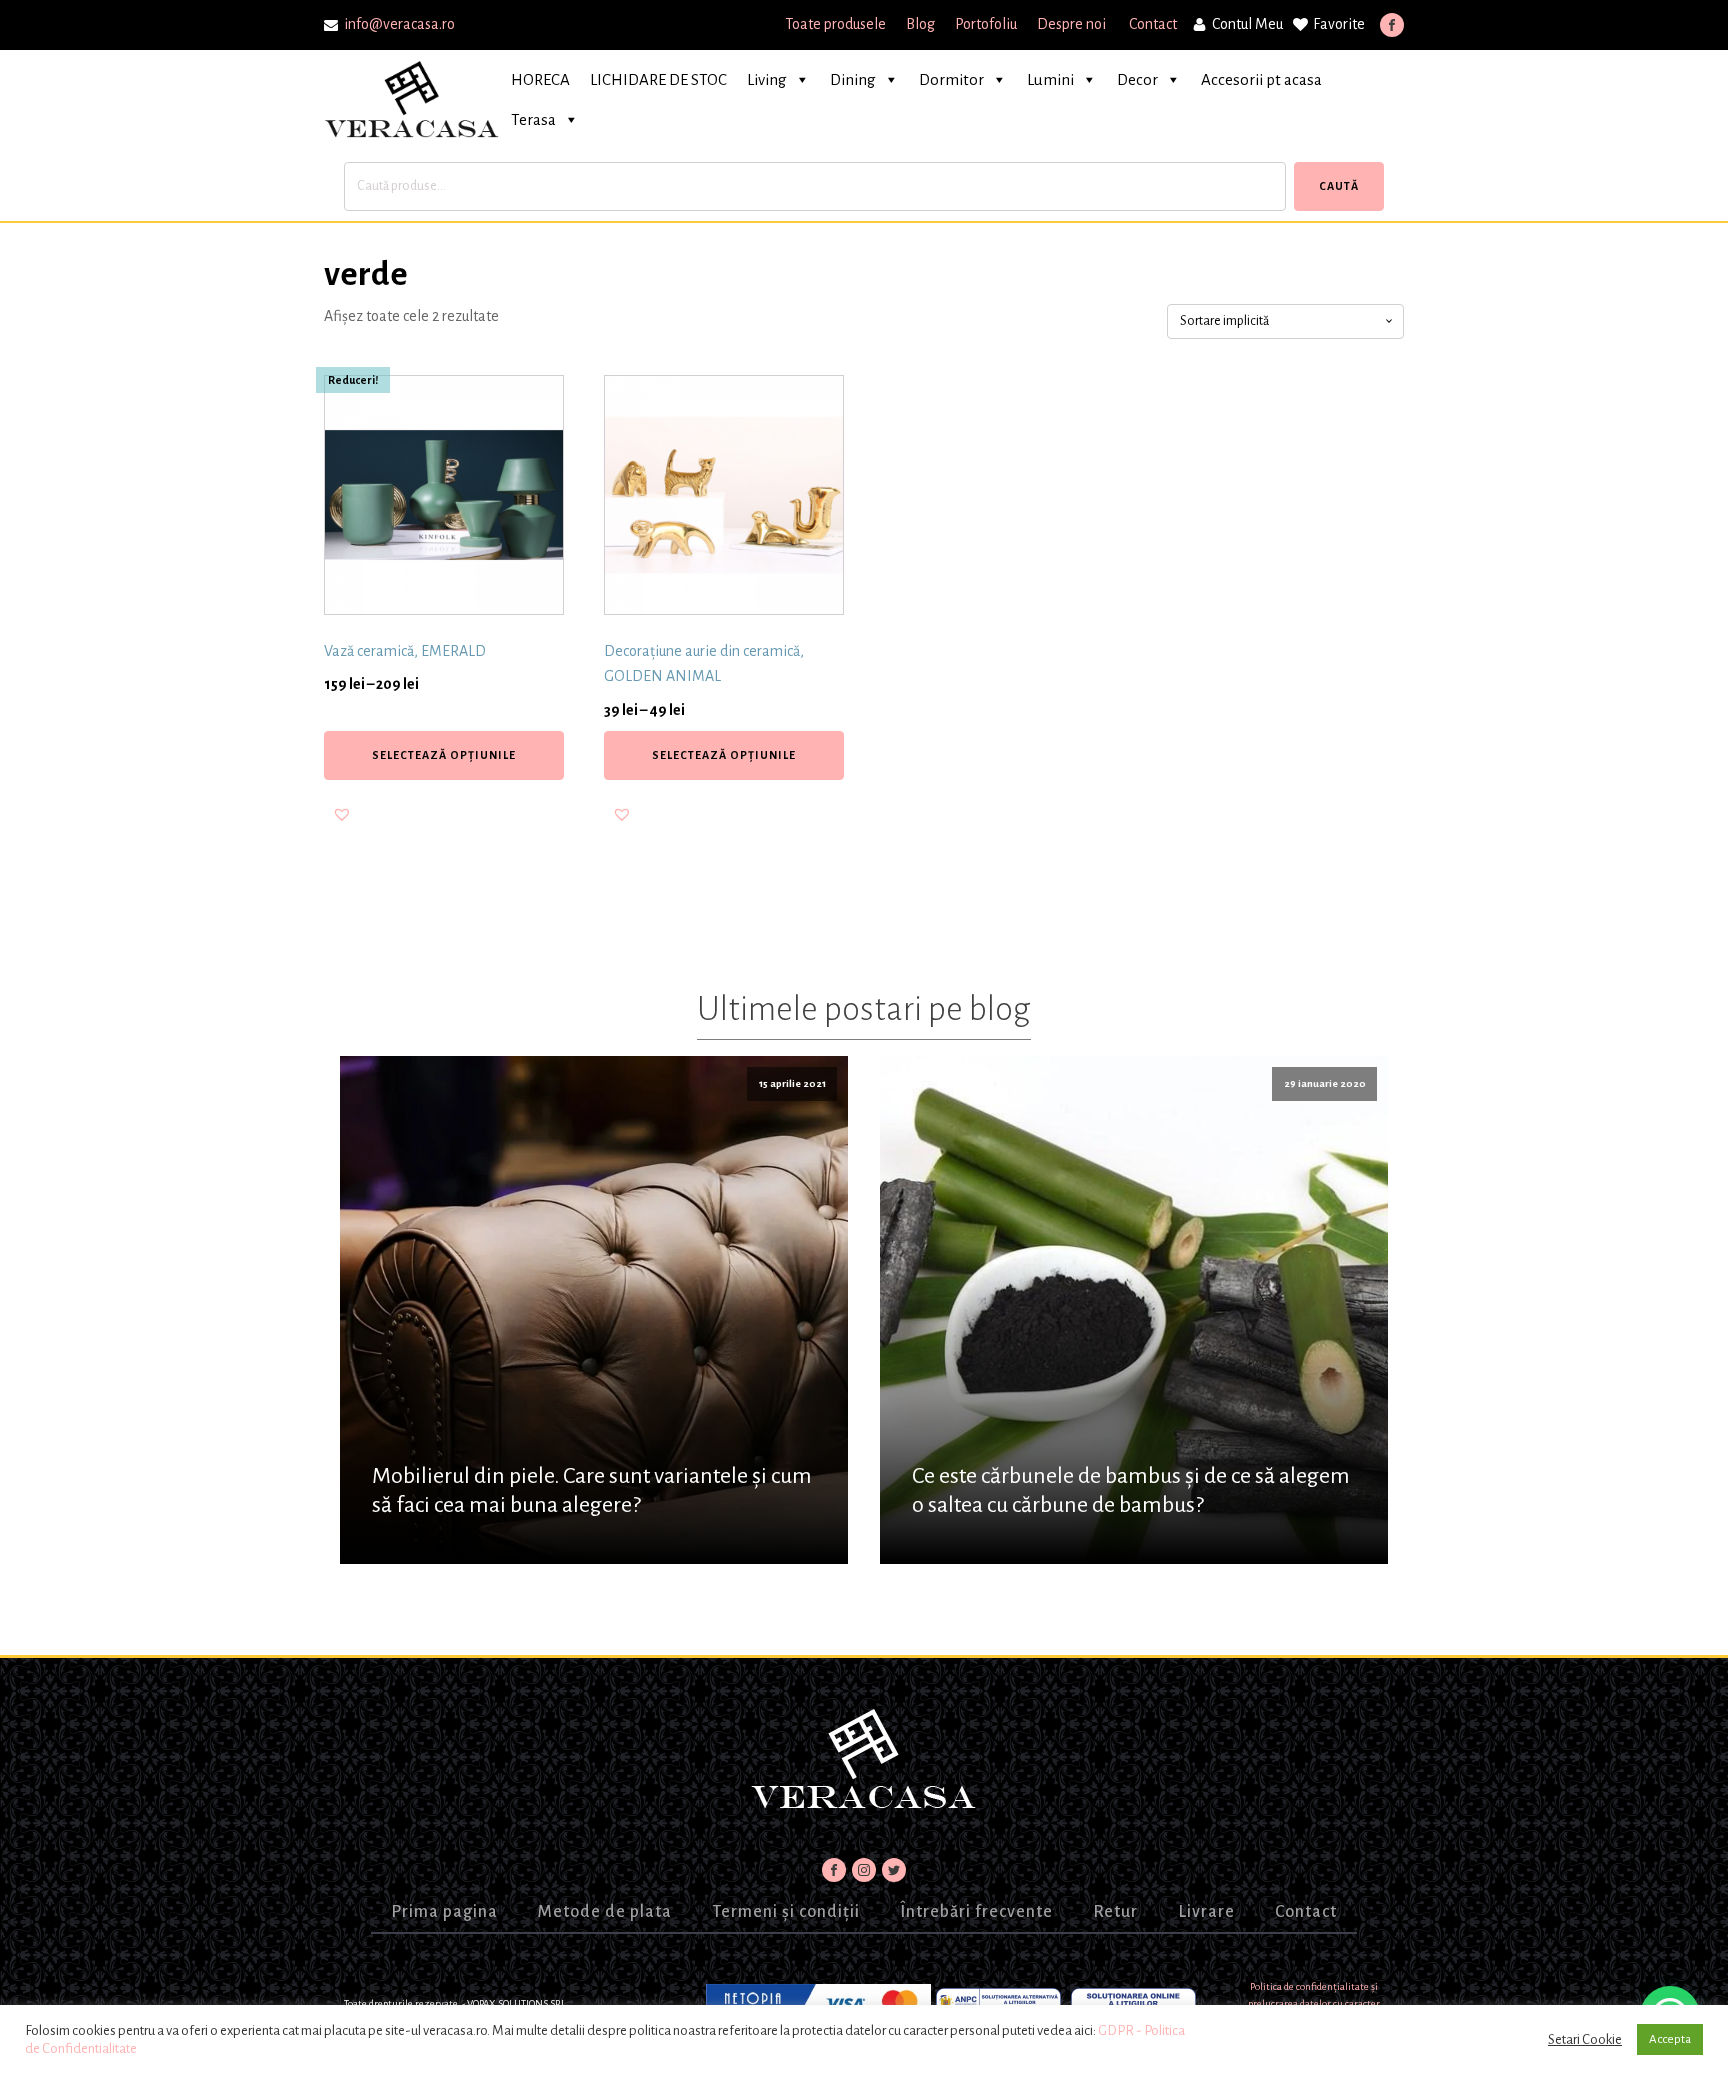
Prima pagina (444, 1912)
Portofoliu (986, 24)
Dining (853, 79)
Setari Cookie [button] (1585, 2039)
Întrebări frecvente (976, 1912)
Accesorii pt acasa (1261, 79)
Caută (1339, 186)
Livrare (1206, 1912)
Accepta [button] (1670, 2039)
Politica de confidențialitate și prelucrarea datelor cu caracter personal (1314, 2004)
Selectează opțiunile (444, 755)
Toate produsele (835, 24)
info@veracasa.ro (399, 24)
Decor (1137, 79)
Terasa (533, 119)
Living (767, 79)
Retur (1115, 1912)
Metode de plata (605, 1912)
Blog (920, 24)
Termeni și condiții (786, 1912)
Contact (1153, 24)
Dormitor (951, 79)
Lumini (1050, 79)
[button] (342, 814)
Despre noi (1073, 24)
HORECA (540, 79)
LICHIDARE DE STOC (658, 79)
